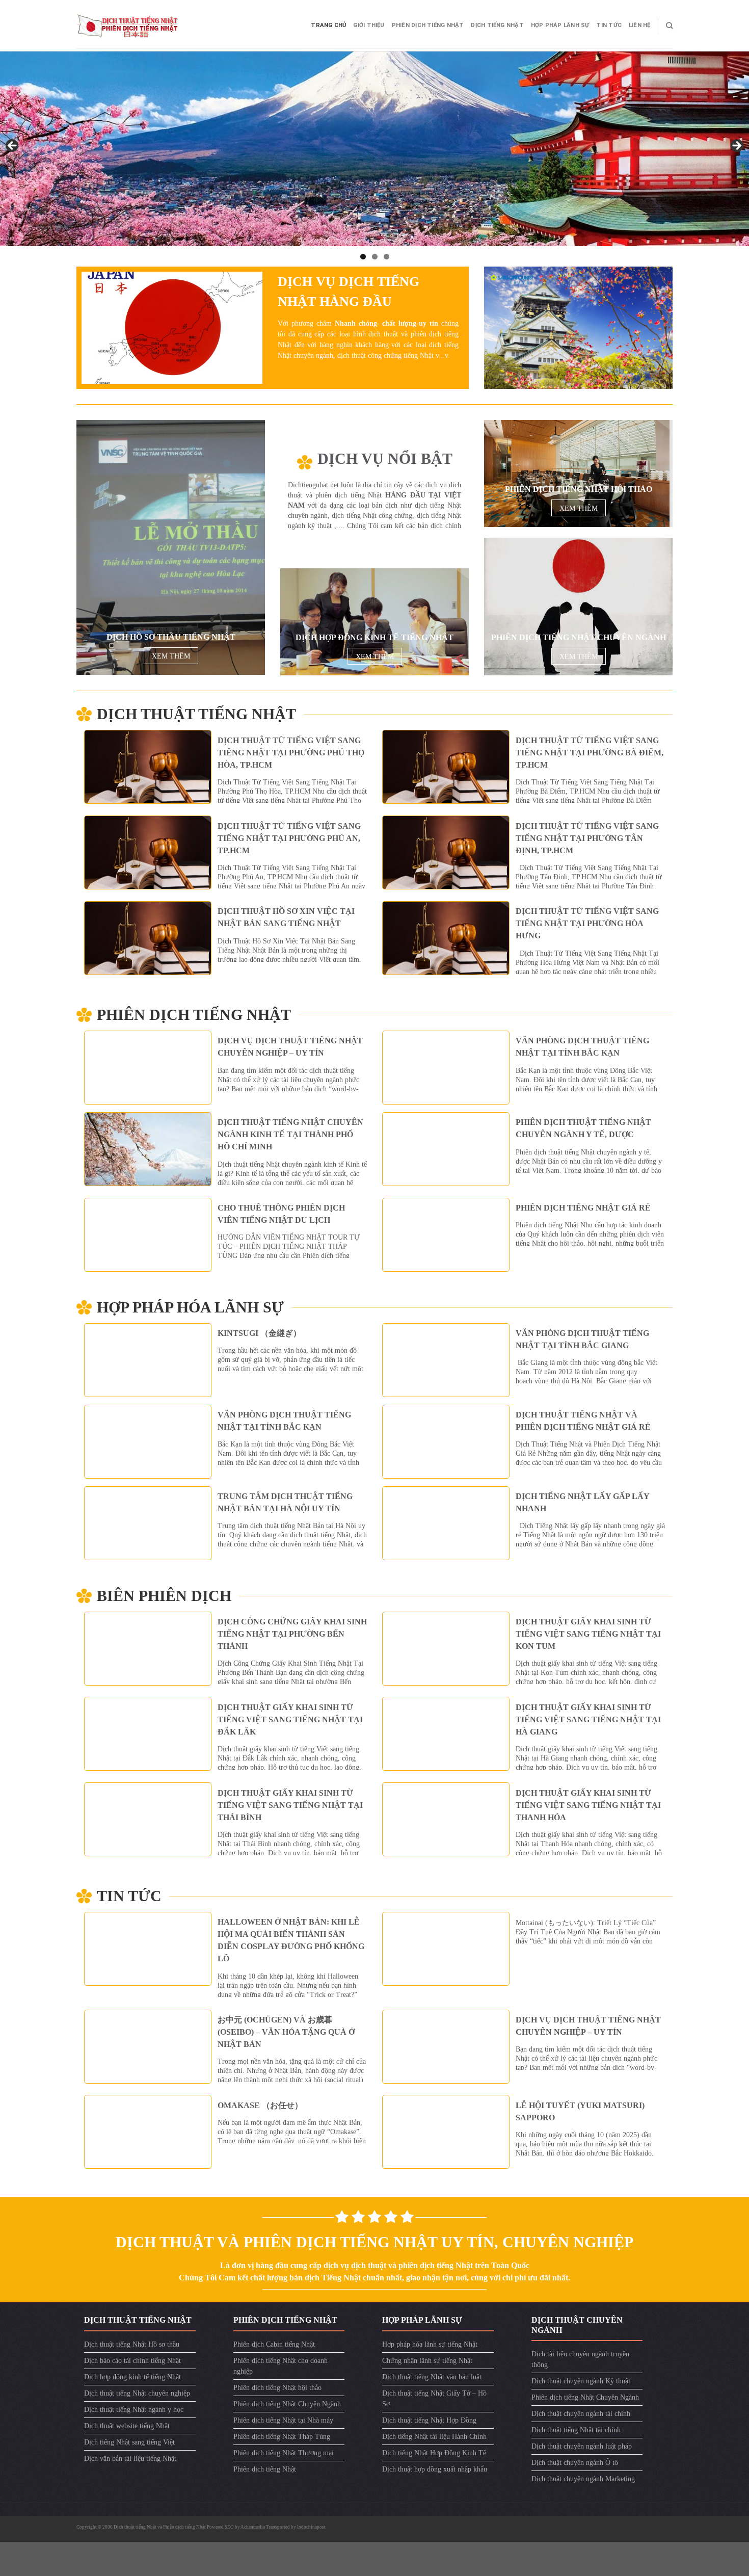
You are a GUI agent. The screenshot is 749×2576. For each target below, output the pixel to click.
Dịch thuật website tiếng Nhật (127, 2426)
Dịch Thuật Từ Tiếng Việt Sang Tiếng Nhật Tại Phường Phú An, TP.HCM (289, 838)
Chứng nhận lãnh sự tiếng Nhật (427, 2361)
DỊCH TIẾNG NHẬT (497, 25)
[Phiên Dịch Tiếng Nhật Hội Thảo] (577, 474)
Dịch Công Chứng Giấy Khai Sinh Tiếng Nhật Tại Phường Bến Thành (292, 1634)
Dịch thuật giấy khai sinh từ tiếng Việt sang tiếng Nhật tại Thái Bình (290, 1805)
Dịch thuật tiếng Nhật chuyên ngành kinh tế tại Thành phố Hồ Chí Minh (290, 1134)
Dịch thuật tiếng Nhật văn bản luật (432, 2377)
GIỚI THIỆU (369, 25)
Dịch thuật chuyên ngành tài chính (581, 2414)
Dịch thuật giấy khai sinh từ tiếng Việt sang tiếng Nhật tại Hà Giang (588, 1719)
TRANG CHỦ (328, 25)
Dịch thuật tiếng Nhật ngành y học (134, 2410)
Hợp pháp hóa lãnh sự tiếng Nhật (430, 2344)
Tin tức (129, 1896)
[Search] (669, 25)
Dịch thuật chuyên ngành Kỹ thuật (581, 2381)
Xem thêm (171, 656)
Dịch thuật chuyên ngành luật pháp (582, 2446)
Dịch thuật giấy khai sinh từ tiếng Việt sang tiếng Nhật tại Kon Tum (588, 1634)
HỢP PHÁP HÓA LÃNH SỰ (190, 1307)
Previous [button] (13, 146)
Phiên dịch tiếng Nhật (428, 25)
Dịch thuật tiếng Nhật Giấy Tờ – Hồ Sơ (434, 2399)
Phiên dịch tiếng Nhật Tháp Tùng (282, 2437)
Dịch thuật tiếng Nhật (196, 714)
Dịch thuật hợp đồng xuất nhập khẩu (435, 2469)
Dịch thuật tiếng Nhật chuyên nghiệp (137, 2393)
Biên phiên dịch (164, 1596)
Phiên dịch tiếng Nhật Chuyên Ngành (287, 2404)
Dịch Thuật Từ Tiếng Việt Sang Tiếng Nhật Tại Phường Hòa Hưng (587, 923)
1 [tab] (363, 257)
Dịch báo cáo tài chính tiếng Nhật (132, 2361)
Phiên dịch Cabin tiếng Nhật (274, 2344)
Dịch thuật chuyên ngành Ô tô (575, 2463)
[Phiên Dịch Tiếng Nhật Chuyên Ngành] (578, 607)
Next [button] (736, 146)
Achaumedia (253, 2527)
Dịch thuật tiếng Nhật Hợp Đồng (429, 2420)
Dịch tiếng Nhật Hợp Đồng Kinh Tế (434, 2453)
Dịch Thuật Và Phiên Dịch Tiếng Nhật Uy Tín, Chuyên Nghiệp (374, 2242)
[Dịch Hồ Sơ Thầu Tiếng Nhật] (171, 547)
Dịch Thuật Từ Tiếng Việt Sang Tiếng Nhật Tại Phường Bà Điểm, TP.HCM (590, 753)
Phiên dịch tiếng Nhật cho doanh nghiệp (280, 2366)
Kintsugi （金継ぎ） (259, 1333)
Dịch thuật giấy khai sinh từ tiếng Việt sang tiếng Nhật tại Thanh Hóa (588, 1805)
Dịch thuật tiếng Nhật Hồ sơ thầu (132, 2344)
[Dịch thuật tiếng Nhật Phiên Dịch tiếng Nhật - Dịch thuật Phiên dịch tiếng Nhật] (127, 25)
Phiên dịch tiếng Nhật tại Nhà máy (283, 2420)
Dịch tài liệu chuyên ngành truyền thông (580, 2359)
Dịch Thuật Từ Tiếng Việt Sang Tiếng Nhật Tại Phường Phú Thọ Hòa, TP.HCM (291, 753)
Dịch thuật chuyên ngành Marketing (583, 2479)
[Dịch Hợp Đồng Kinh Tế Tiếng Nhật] (374, 622)
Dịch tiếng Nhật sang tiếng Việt (129, 2442)
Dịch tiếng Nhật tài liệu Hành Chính (434, 2437)
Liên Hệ (640, 25)
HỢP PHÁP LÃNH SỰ (560, 25)
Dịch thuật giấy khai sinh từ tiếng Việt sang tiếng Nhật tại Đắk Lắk (290, 1719)
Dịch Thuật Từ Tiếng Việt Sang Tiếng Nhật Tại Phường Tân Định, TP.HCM (587, 838)
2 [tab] (375, 257)
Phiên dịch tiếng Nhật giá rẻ (583, 1208)
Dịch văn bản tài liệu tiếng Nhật (130, 2459)
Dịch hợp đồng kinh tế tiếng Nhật (132, 2377)
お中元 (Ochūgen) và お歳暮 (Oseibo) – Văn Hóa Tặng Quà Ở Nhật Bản (286, 2032)
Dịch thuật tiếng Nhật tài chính (576, 2430)
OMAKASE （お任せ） (260, 2105)
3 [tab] (386, 257)
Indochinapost (311, 2527)
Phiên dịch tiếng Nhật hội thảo (277, 2388)
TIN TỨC (609, 25)
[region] (374, 149)
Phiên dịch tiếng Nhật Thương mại (284, 2453)
